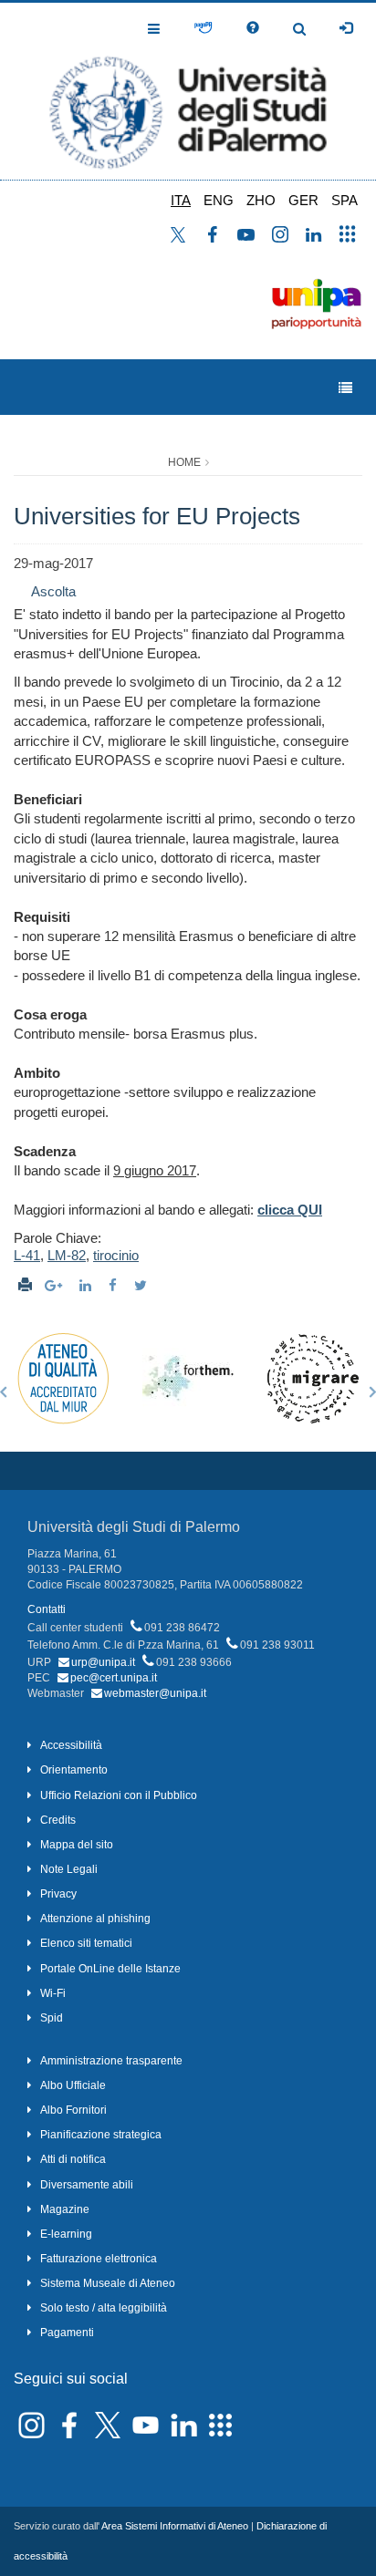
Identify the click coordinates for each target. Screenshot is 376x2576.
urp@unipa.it (103, 1662)
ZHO (261, 200)
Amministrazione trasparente (111, 2061)
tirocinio (116, 1255)
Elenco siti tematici (86, 1943)
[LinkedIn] (88, 1285)
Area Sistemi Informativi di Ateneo (175, 2526)
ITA (181, 200)
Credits (58, 1820)
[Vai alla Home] (188, 91)
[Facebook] (115, 1285)
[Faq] (253, 28)
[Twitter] (143, 1285)
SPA (345, 200)
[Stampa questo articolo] (25, 1285)
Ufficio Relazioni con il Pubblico (119, 1795)
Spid (52, 2018)
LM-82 (67, 1255)
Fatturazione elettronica (99, 2259)
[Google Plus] (56, 1285)
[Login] (346, 28)
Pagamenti (67, 2333)
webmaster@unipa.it (155, 1693)
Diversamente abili (87, 2185)
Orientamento (74, 1770)
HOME (184, 462)
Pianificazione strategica (101, 2135)
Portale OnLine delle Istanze (110, 1969)
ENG (219, 200)
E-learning (66, 2234)
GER (303, 200)
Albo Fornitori (73, 2110)
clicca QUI (290, 1210)
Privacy (58, 1894)
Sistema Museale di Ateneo (108, 2283)
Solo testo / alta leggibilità (104, 2308)
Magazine (65, 2209)
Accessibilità (71, 1745)
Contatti (47, 1609)
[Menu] (345, 388)
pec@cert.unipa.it (114, 1678)
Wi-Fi (53, 1993)
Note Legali (69, 1869)
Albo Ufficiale (73, 2085)
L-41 (27, 1255)
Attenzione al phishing (95, 1919)
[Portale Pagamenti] (203, 28)
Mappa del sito (77, 1845)
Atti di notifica (73, 2159)
